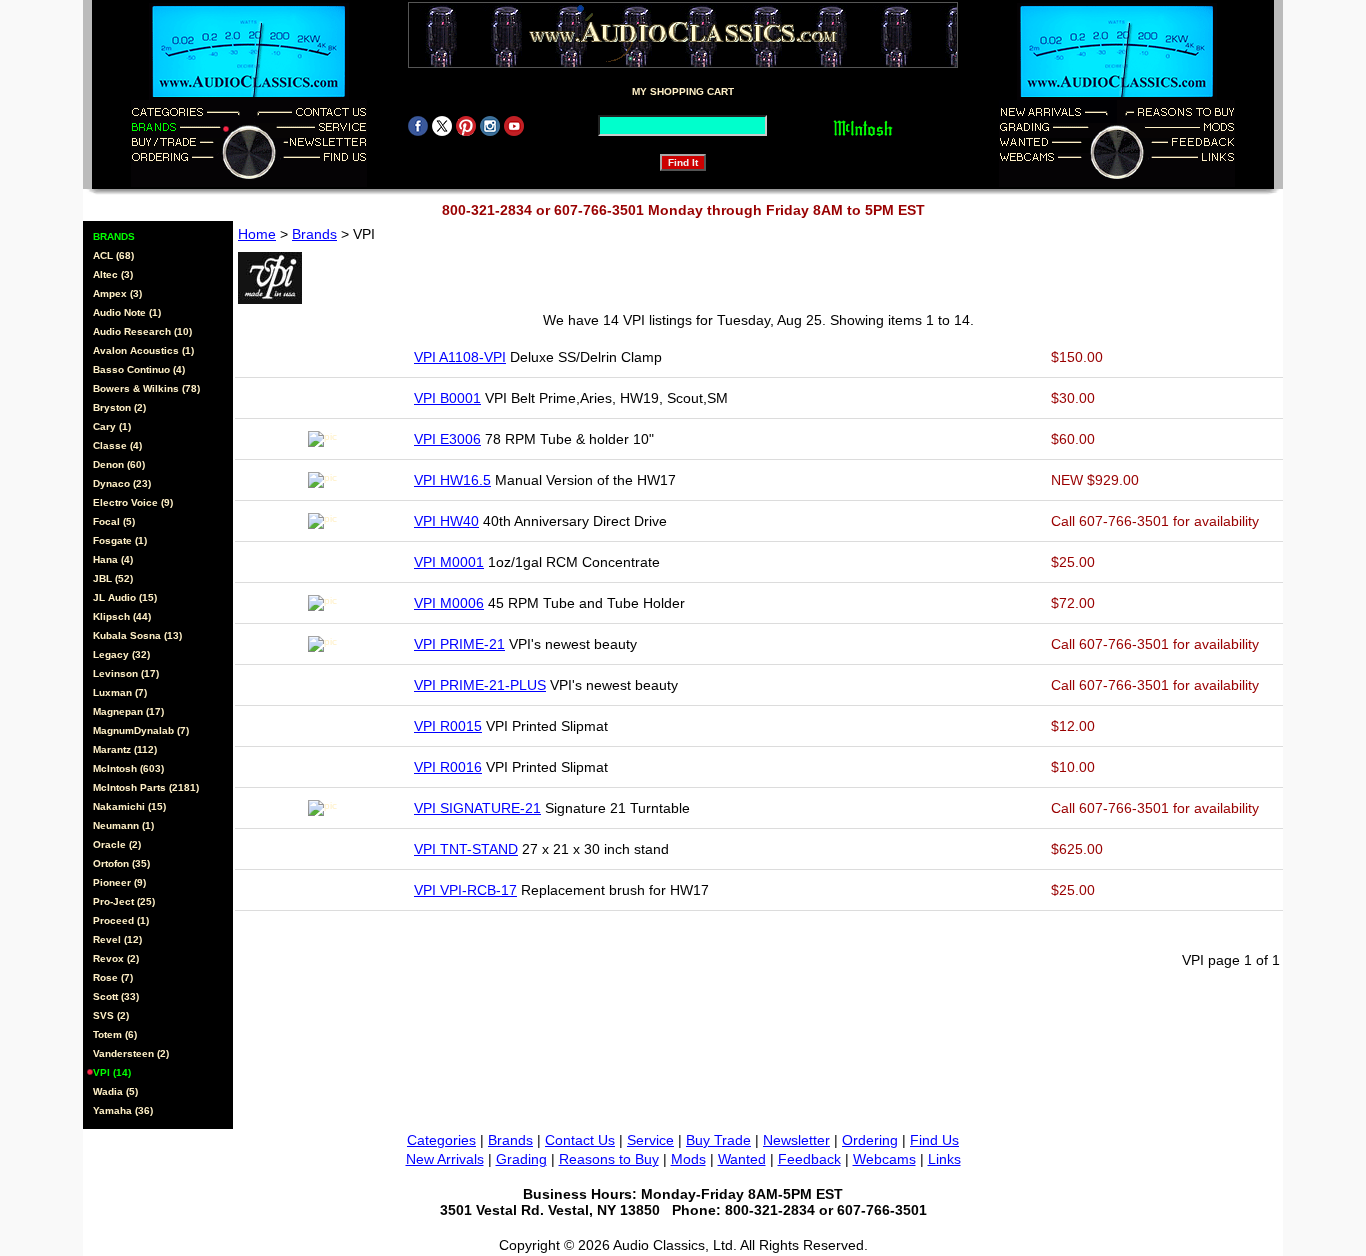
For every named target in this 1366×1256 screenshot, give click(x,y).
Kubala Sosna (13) (137, 635)
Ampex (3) (117, 293)
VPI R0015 (448, 726)
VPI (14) (112, 1072)
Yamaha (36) (123, 1110)
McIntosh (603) (128, 768)
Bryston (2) (119, 407)
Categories (441, 1140)
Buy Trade (718, 1140)
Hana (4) (113, 559)
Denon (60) (119, 464)
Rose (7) (113, 977)
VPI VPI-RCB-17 (465, 890)
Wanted (742, 1159)
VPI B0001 (447, 398)
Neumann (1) (123, 825)
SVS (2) (111, 1015)
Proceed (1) (121, 920)
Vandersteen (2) (131, 1053)
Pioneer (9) (119, 882)
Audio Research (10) (142, 331)
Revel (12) (117, 939)
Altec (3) (113, 274)
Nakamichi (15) (129, 806)
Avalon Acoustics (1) (143, 350)
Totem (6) (115, 1034)
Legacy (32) (121, 654)
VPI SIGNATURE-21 (477, 808)
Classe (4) (117, 445)
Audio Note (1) (127, 312)
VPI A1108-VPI (460, 357)
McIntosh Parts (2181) (146, 787)
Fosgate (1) (120, 540)
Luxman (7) (120, 692)
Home (257, 234)
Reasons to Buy (609, 1159)
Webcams (884, 1159)
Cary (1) (112, 426)
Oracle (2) (117, 844)
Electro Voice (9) (133, 502)
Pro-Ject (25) (124, 901)
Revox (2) (116, 958)
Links (944, 1159)
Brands (314, 234)
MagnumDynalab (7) (141, 730)
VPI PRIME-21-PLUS (480, 685)
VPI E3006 (447, 439)
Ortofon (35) (121, 863)
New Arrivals (445, 1159)
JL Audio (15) (125, 597)
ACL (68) (113, 255)
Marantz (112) (125, 749)
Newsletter (796, 1140)
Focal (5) (114, 521)
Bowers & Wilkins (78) (146, 388)
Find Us (934, 1140)
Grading (521, 1159)
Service (650, 1140)
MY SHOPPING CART (683, 91)
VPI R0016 (448, 767)
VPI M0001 (449, 562)
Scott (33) (116, 996)
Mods (688, 1159)
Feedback (809, 1159)
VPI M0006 (449, 603)
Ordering (870, 1140)
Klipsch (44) (122, 616)
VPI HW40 (446, 521)
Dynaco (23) (122, 483)
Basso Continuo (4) (139, 369)
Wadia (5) (115, 1091)
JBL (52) (113, 578)
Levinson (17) (126, 673)
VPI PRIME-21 (459, 644)
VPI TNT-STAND (466, 849)
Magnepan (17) (128, 711)
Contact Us (580, 1140)
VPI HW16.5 (452, 480)
